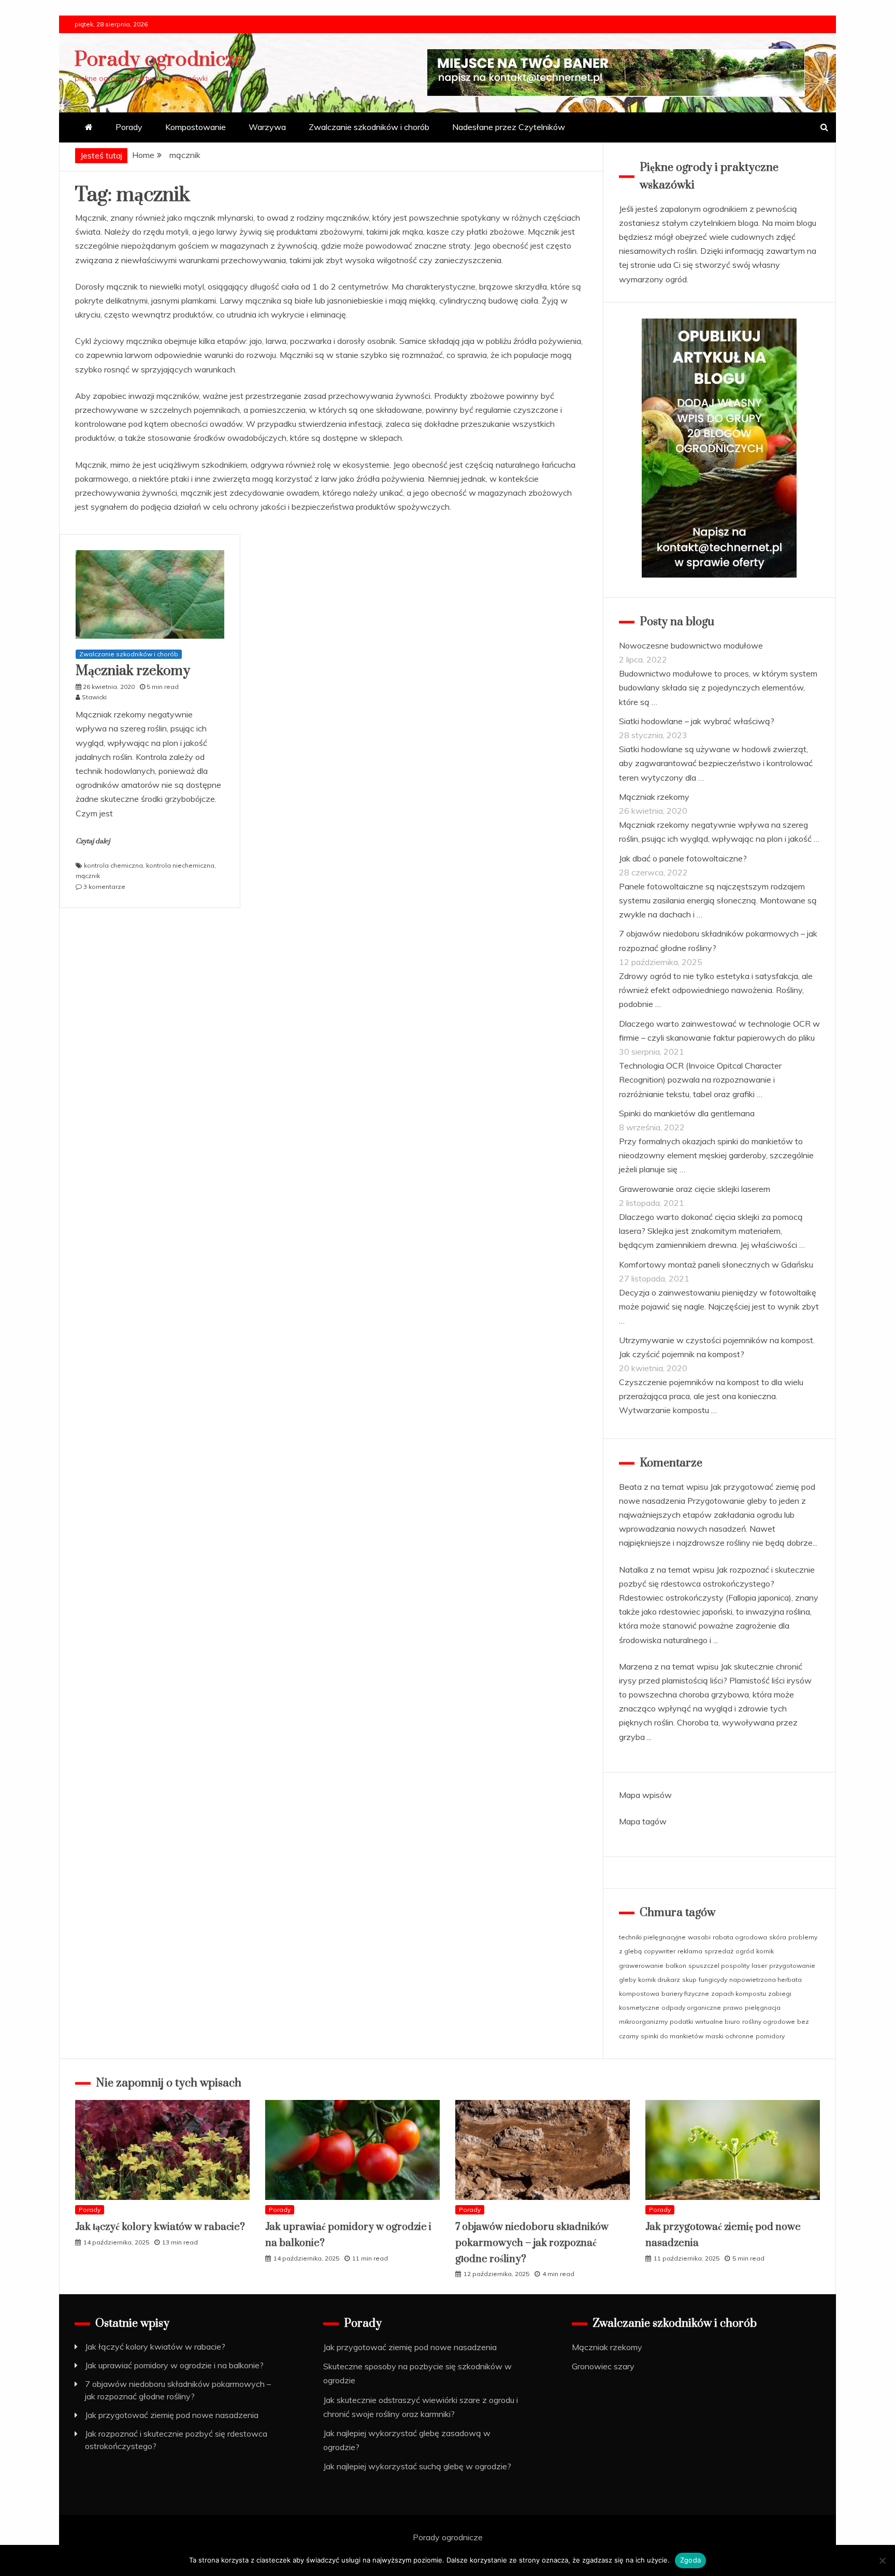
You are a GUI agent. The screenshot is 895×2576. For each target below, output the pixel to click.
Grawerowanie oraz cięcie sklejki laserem (695, 1189)
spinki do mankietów (672, 2036)
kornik (765, 1951)
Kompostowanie (196, 127)
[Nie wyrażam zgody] (882, 2560)
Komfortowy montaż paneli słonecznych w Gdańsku (716, 1264)
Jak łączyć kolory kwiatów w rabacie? (160, 2227)
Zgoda (690, 2560)
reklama (690, 1951)
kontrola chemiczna (113, 865)
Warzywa (267, 127)
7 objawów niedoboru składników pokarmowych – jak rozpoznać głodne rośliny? (532, 2243)
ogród (745, 1951)
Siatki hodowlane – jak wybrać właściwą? (697, 721)
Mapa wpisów (645, 1795)
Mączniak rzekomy (133, 671)
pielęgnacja (763, 2007)
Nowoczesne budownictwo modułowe (691, 645)
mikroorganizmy (643, 2021)
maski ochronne (730, 2036)
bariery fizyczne (685, 1994)
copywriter (660, 1951)
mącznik (88, 876)
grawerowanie (641, 1966)
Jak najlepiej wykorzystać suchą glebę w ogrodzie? (417, 2466)
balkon (676, 1966)
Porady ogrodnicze (160, 60)
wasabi (699, 1937)
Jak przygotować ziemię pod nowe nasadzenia (172, 2415)
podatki (681, 2021)
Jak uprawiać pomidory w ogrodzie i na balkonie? (174, 2365)
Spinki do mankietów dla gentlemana (687, 1113)
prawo (733, 2007)
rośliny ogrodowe (769, 2021)
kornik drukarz (659, 1980)
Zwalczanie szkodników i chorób (369, 127)
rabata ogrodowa (740, 1937)
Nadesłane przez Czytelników (509, 127)
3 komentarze (104, 887)
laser (759, 1966)
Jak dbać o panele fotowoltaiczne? (683, 858)
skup (689, 1980)
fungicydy (713, 1980)
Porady (129, 127)
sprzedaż (719, 1951)
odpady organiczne (691, 2007)
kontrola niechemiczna (180, 865)
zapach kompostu (739, 1994)
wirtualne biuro (718, 2021)
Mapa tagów (643, 1821)
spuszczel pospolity (719, 1966)
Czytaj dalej (93, 841)
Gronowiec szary (603, 2366)
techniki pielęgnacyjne (652, 1937)
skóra (778, 1937)
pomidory (770, 2036)
